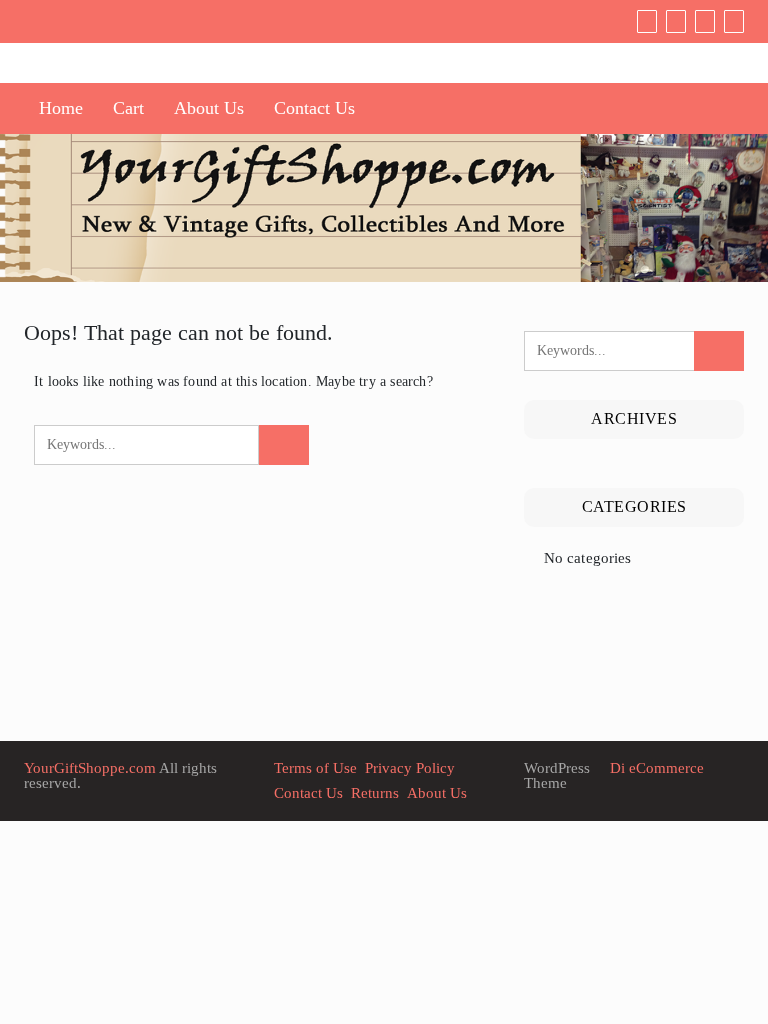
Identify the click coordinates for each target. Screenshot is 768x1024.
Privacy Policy (410, 768)
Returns (375, 793)
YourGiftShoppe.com (90, 768)
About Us (209, 108)
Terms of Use (315, 768)
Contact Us (314, 108)
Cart (128, 108)
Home (61, 108)
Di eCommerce (655, 768)
